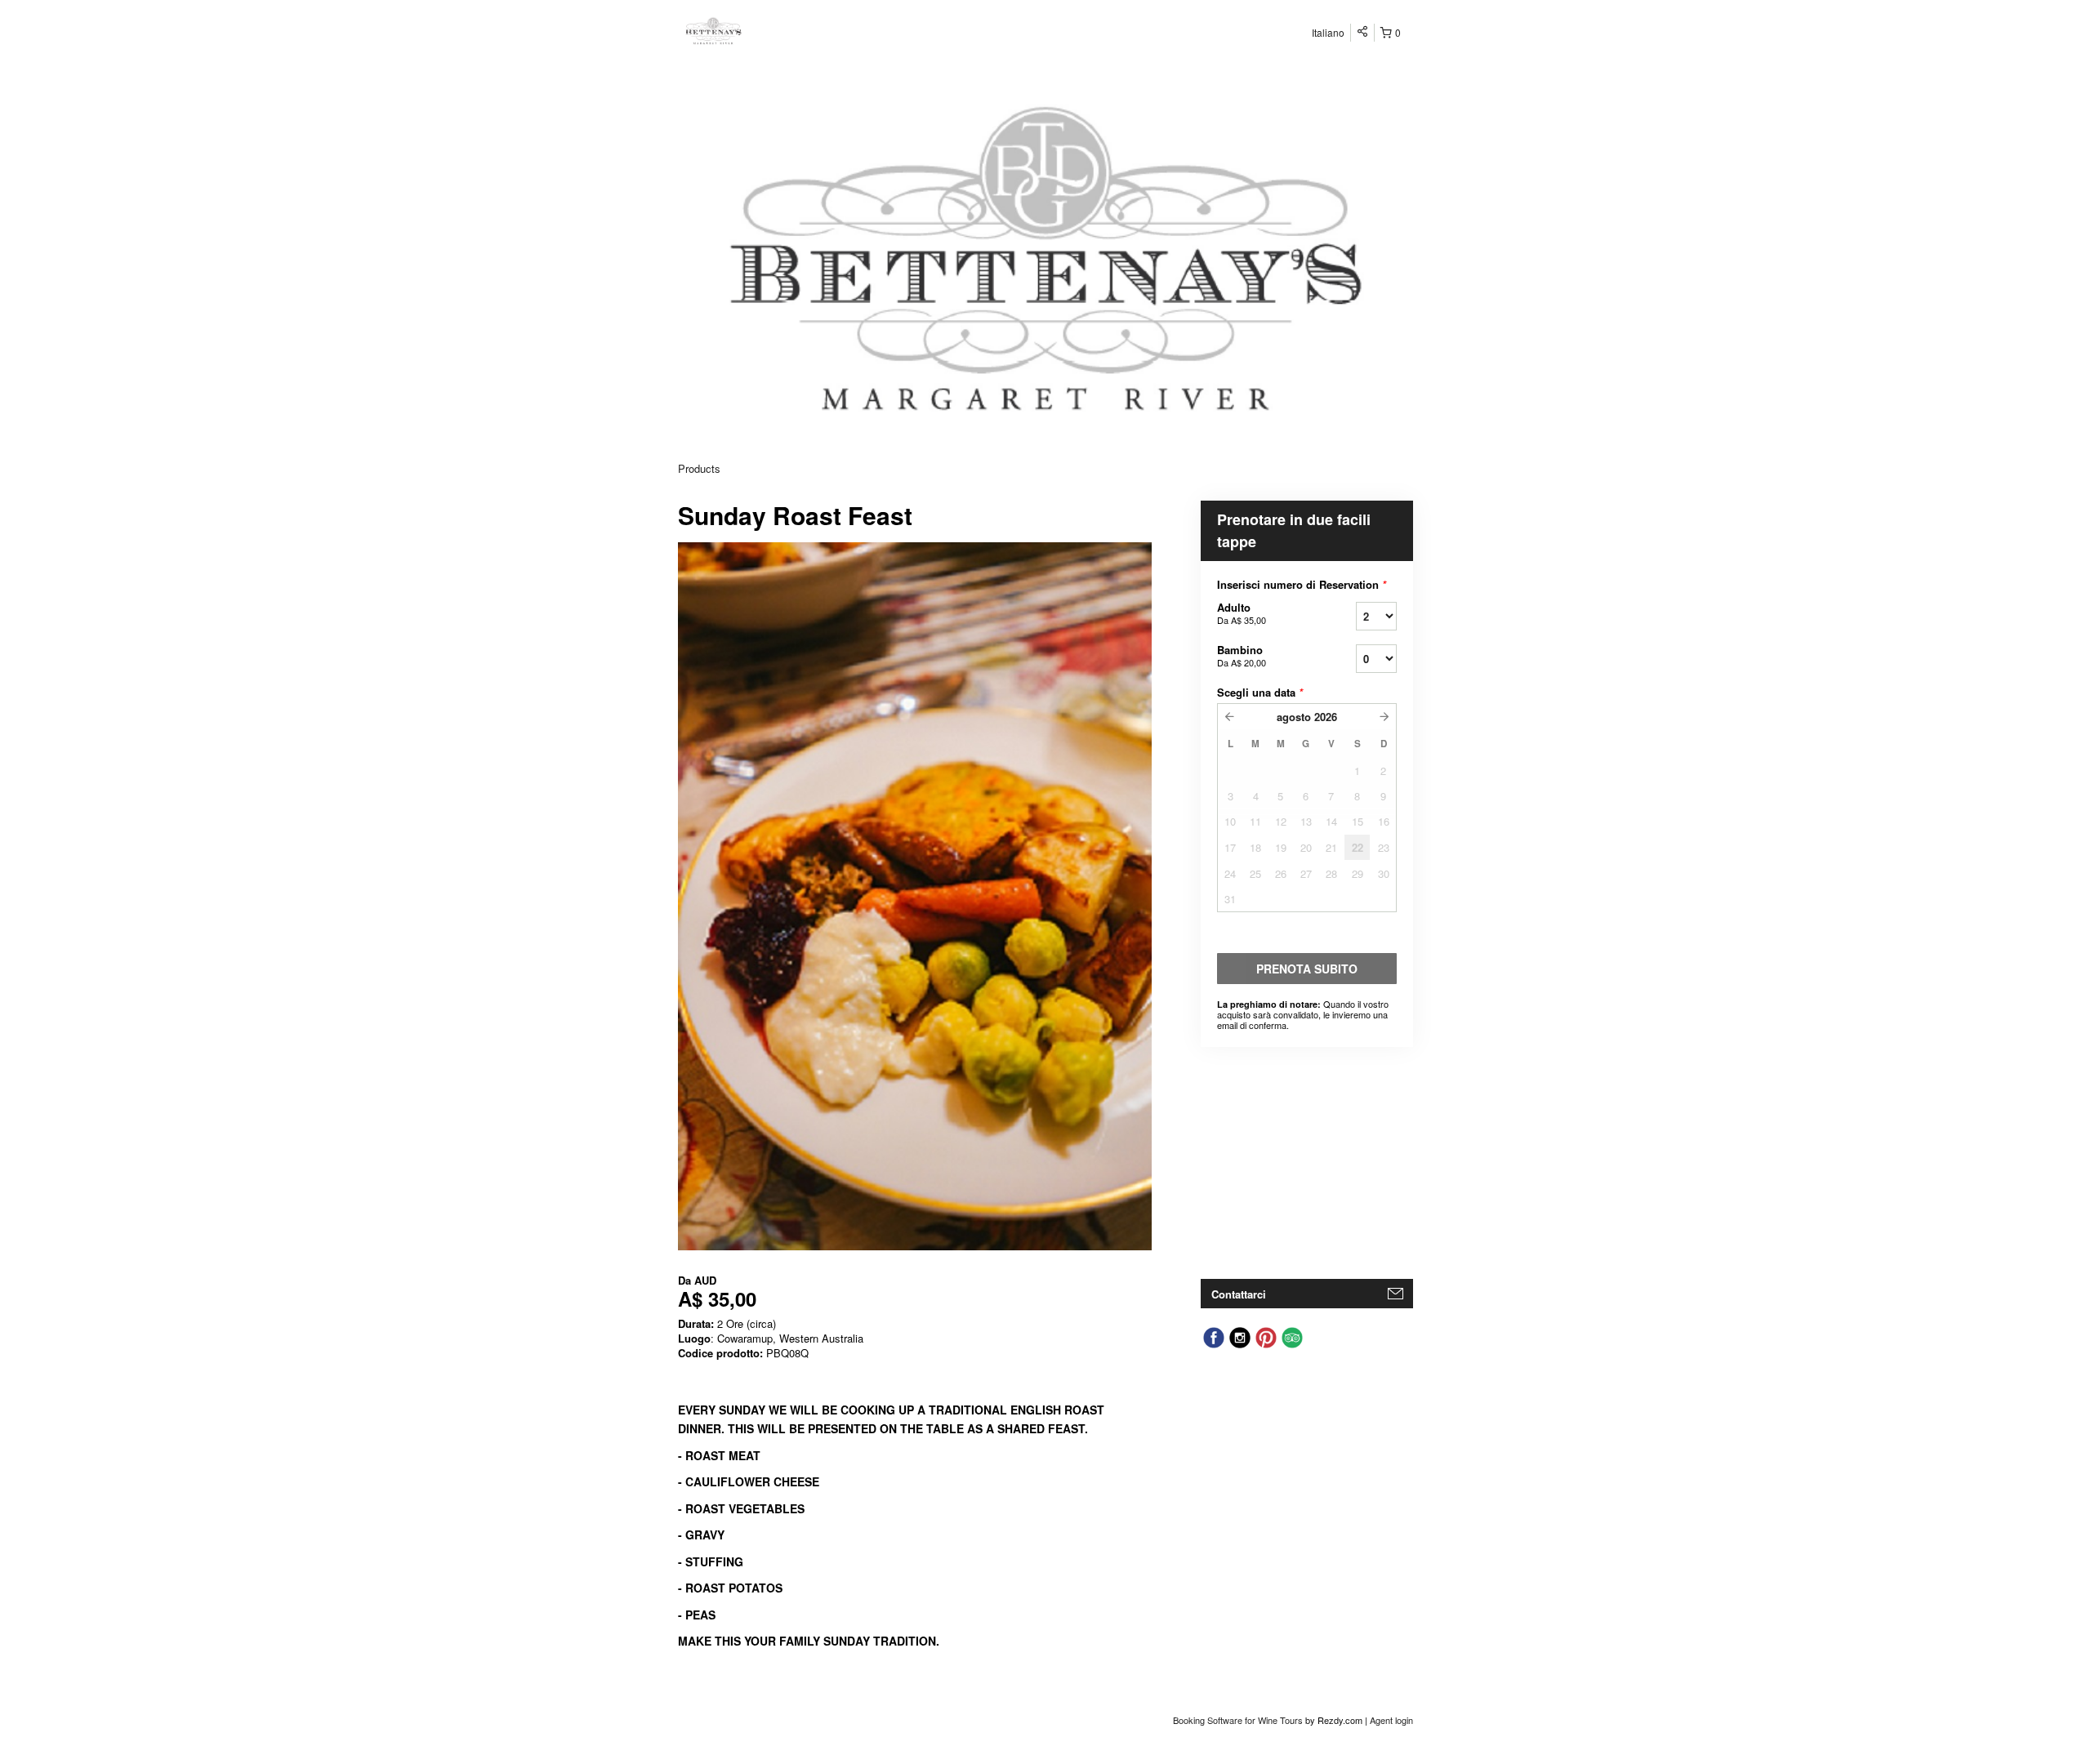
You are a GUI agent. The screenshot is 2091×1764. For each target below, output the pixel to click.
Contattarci (1239, 1294)
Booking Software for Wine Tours (1239, 1720)
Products (699, 468)
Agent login (1391, 1720)
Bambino (1242, 655)
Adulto (1242, 613)
